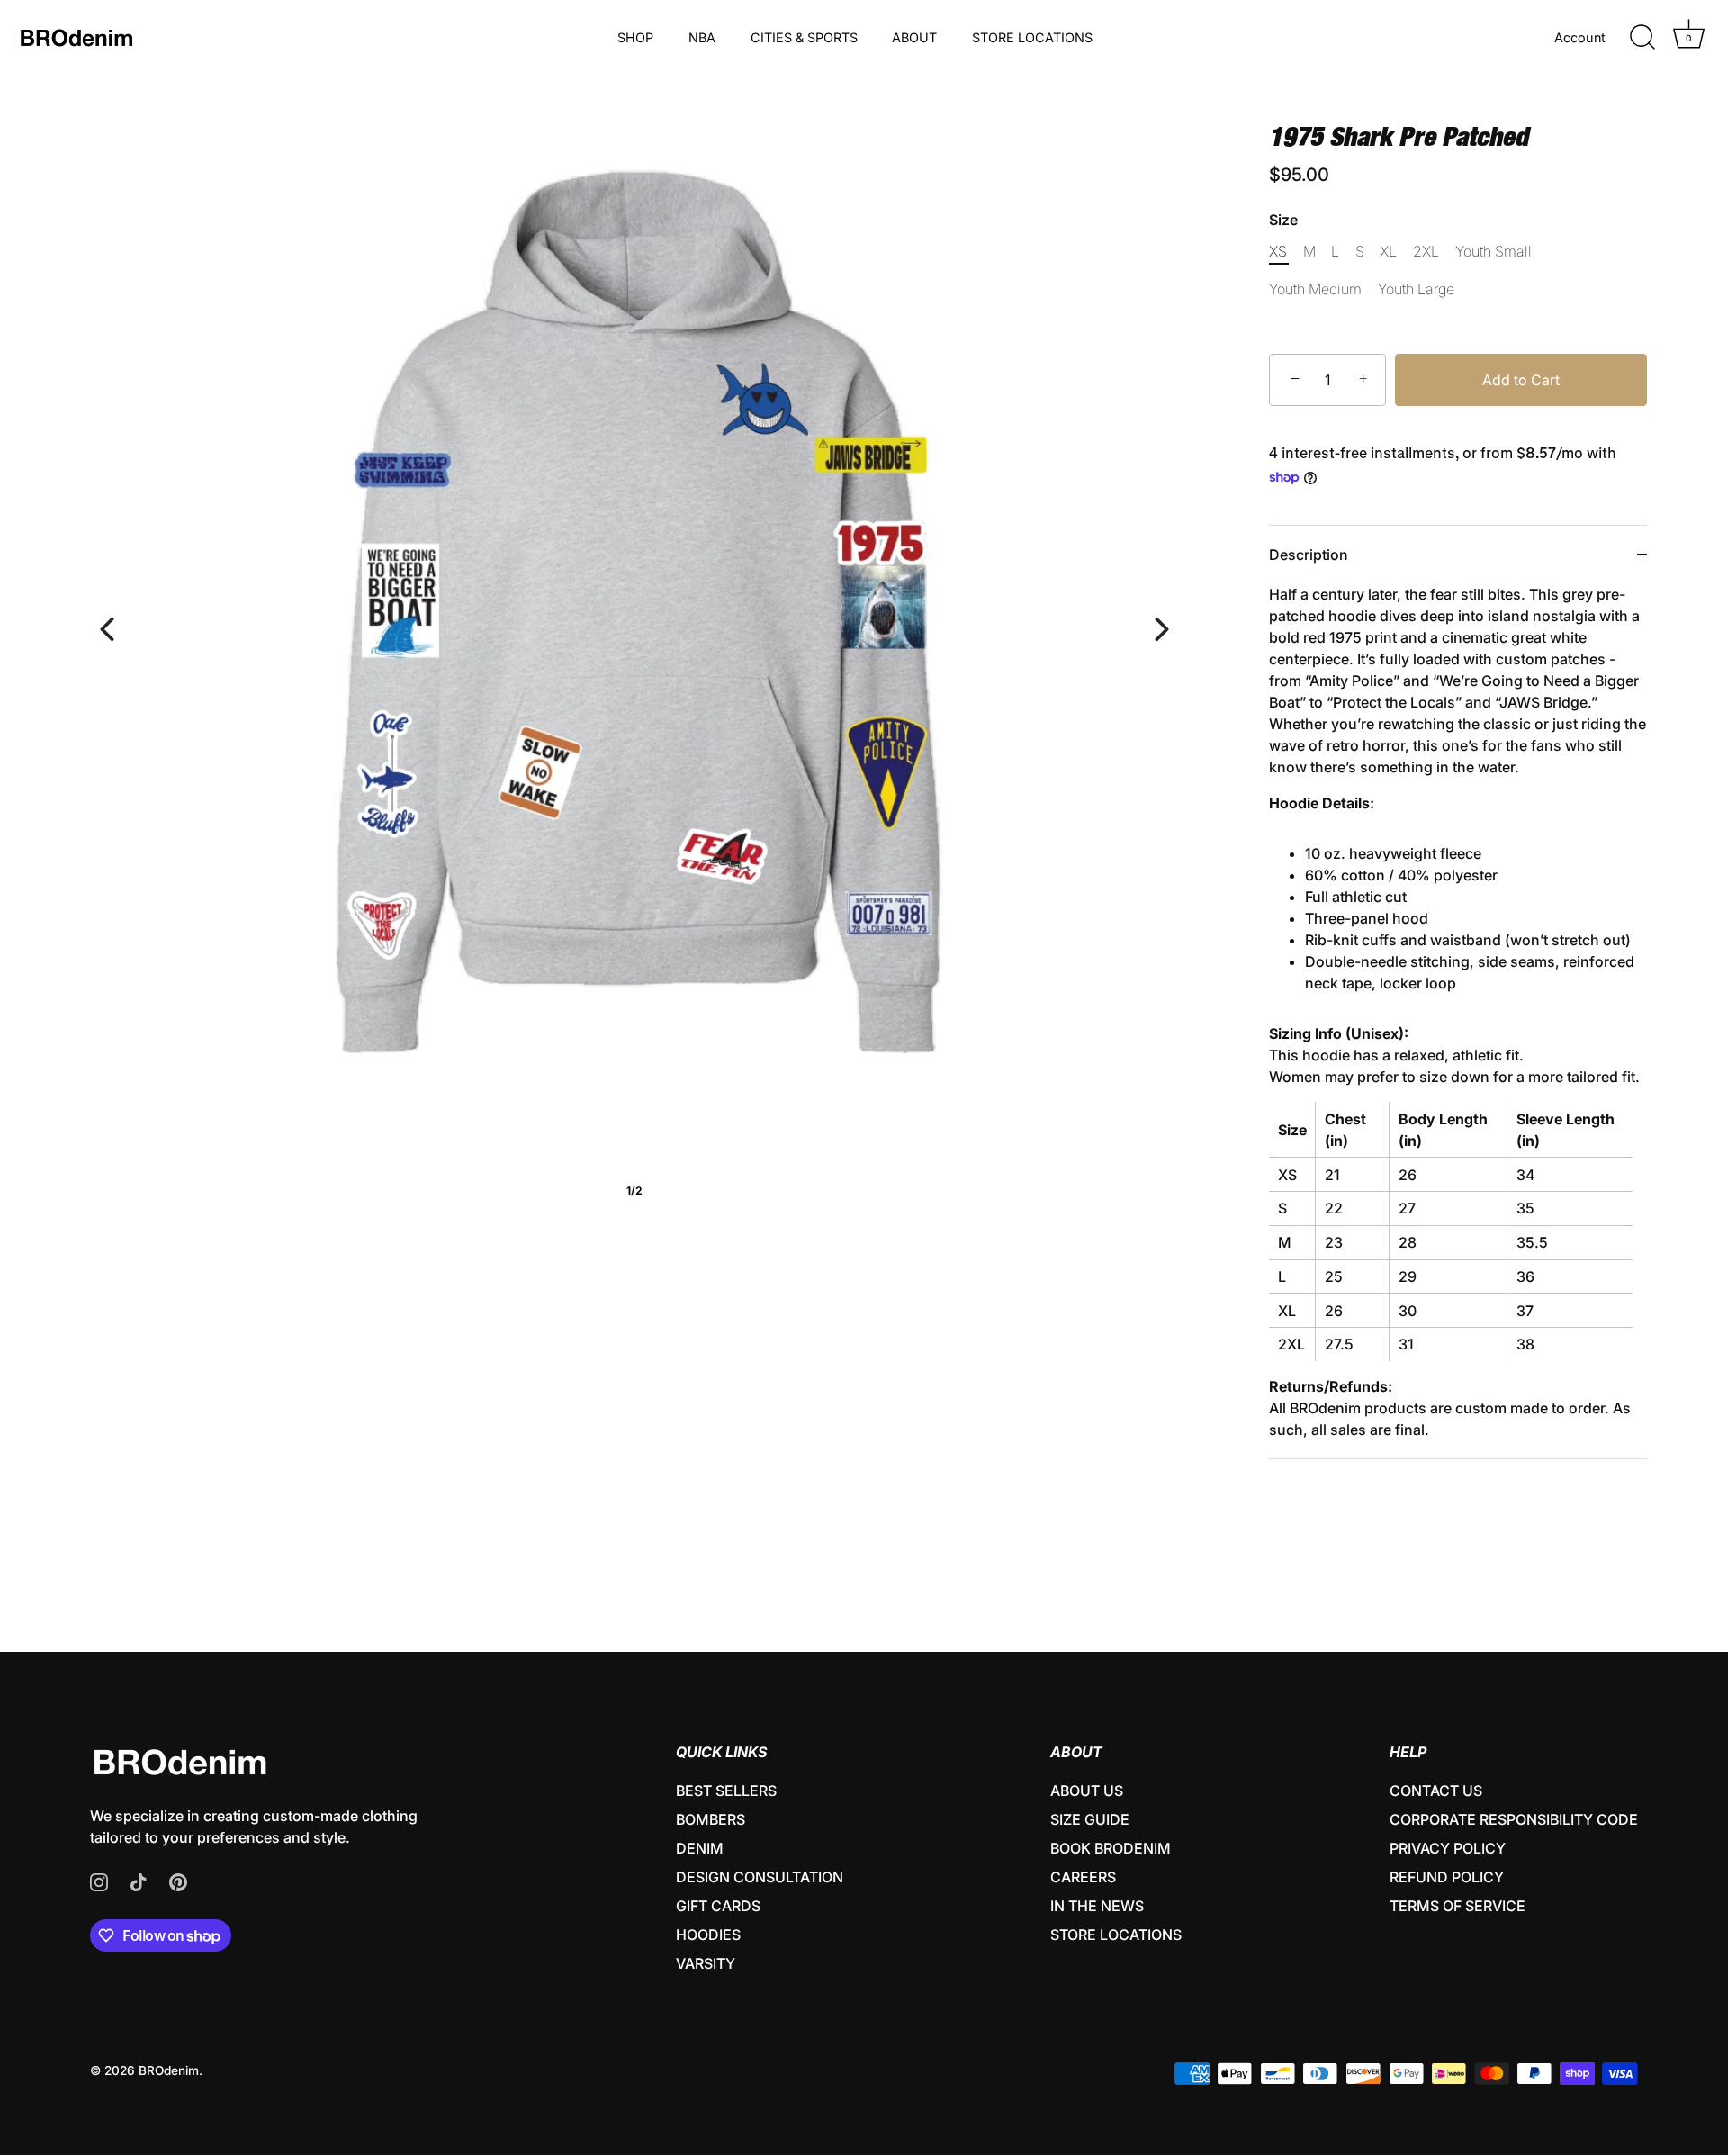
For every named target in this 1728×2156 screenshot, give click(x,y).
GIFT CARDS (718, 1906)
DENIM (700, 1848)
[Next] (1162, 629)
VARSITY (706, 1963)
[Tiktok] (139, 1881)
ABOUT (914, 37)
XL (1388, 252)
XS (1278, 252)
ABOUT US (1087, 1791)
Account (1580, 37)
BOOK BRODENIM (1111, 1848)
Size (1283, 220)
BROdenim (169, 2070)
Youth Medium (1315, 289)
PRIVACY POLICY (1448, 1848)
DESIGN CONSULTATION (760, 1877)
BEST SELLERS (726, 1791)
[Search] (1642, 38)
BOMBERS (711, 1819)
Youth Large (1416, 289)
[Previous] (107, 629)
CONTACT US (1436, 1791)
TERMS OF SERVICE (1458, 1906)
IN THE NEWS (1097, 1906)
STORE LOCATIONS (1032, 37)
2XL (1426, 252)
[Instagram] (99, 1881)
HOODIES (708, 1935)
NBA (702, 37)
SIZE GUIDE (1090, 1819)
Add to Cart (1521, 380)
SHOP (635, 37)
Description (1309, 555)
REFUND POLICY (1447, 1877)
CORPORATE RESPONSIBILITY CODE (1514, 1819)
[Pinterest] (178, 1881)
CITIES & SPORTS (804, 37)
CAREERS (1083, 1877)
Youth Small (1494, 252)
